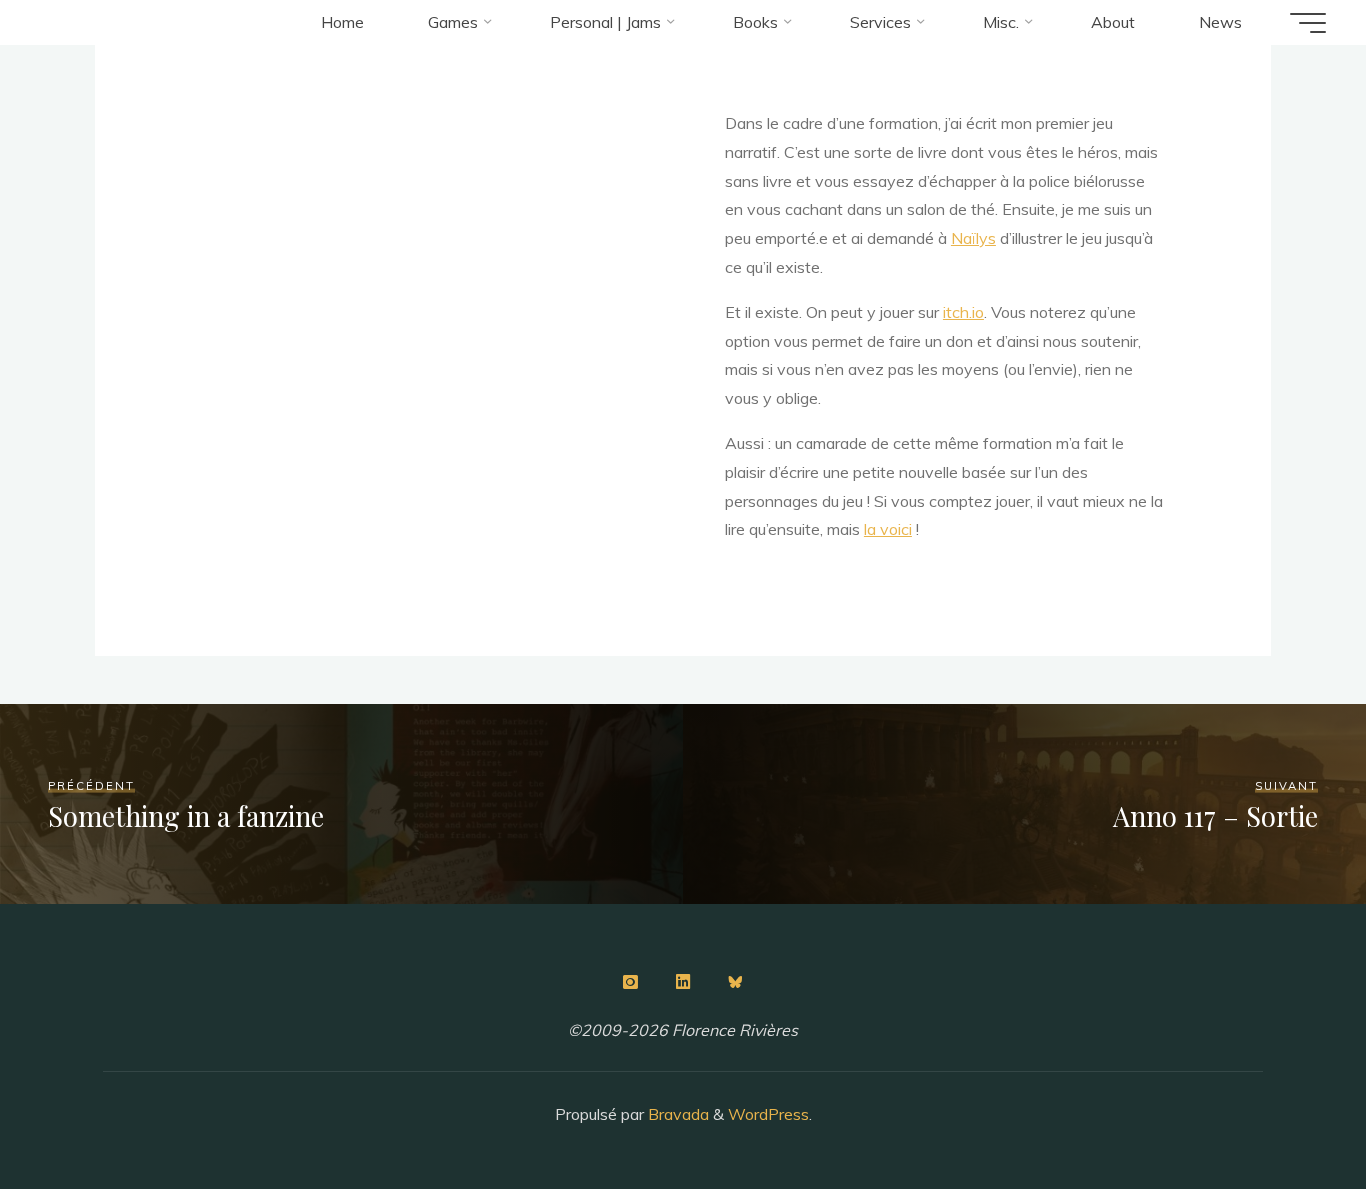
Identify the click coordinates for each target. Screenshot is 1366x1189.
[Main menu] (1308, 23)
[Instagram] (630, 982)
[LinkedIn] (683, 982)
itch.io (963, 312)
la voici (888, 529)
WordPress (768, 1114)
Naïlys (973, 238)
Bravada (676, 1114)
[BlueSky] (736, 982)
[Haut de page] (1288, 1111)
